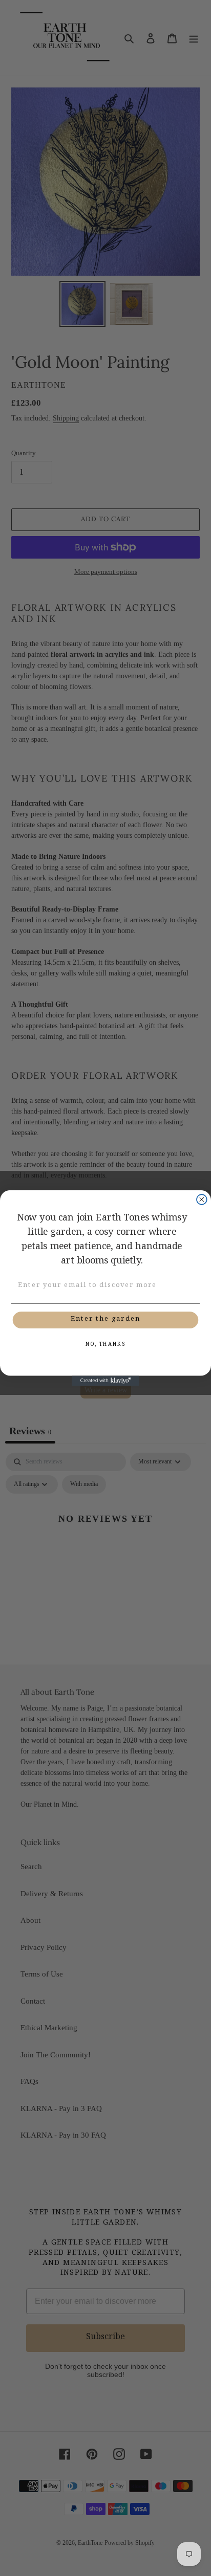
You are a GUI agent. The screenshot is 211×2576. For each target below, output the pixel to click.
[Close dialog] (202, 1200)
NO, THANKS (105, 1345)
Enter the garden (105, 1320)
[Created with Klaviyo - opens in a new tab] (105, 1381)
